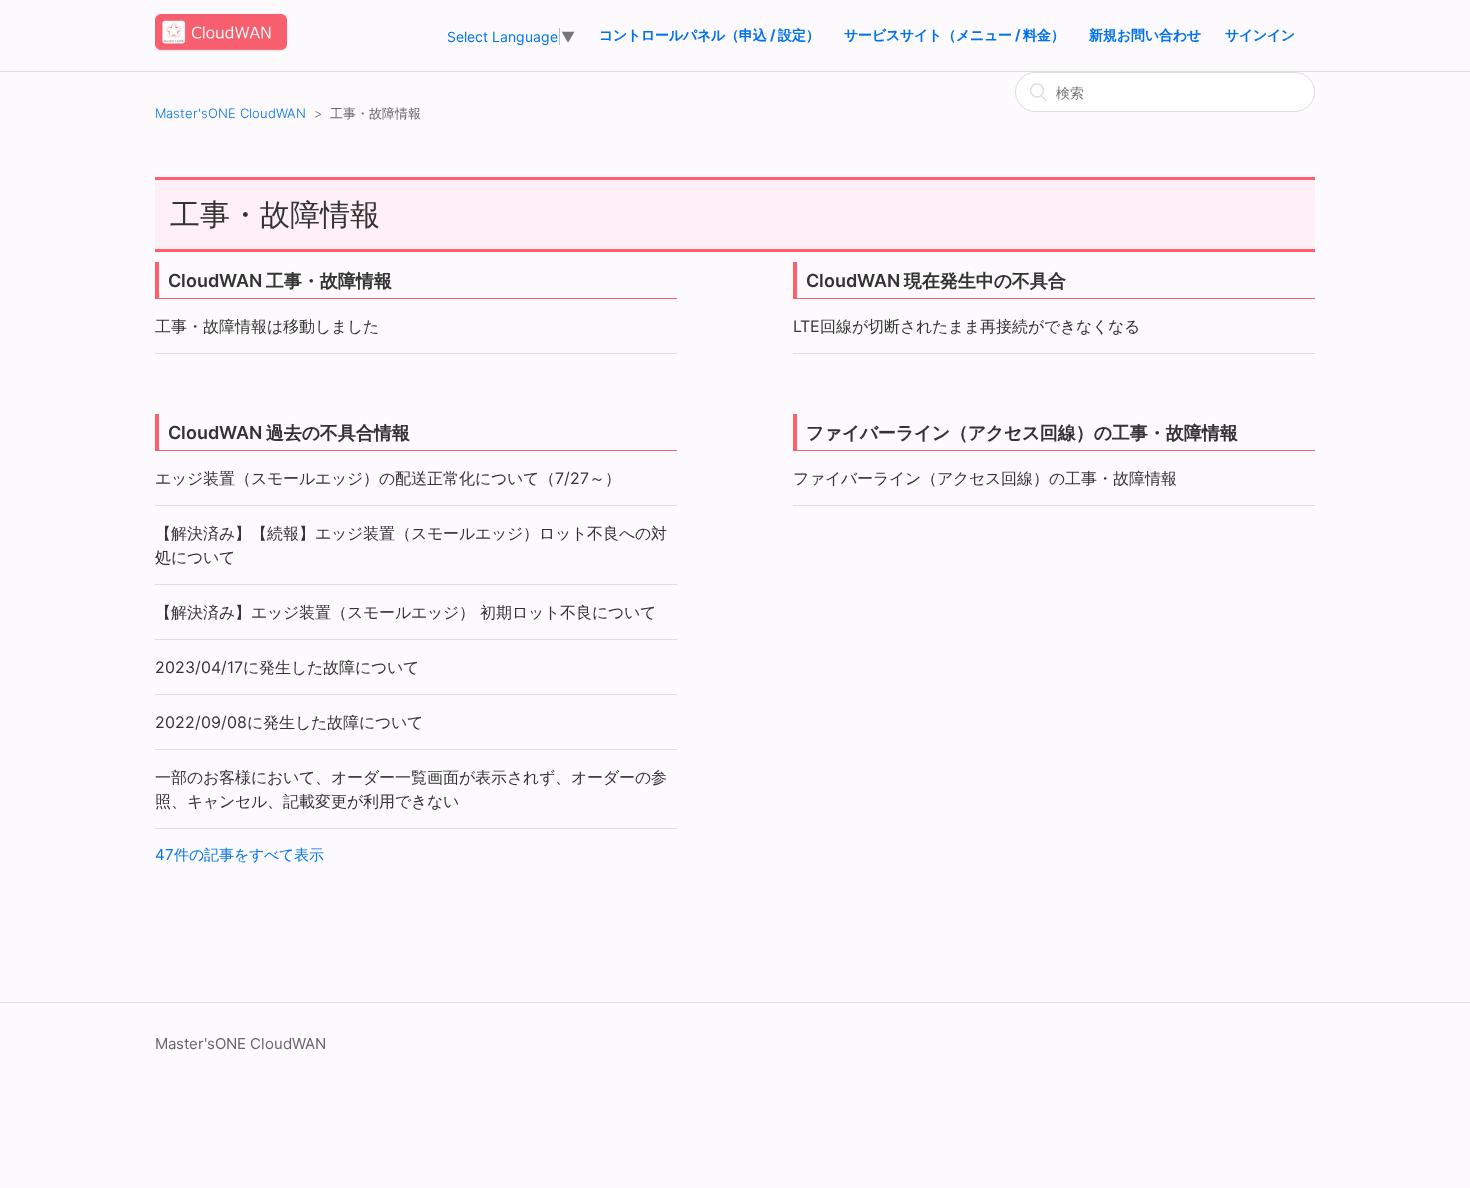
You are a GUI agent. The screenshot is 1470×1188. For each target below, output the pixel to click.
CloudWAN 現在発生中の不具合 (936, 280)
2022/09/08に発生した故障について (289, 722)
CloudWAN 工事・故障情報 (280, 280)
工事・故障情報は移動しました (267, 326)
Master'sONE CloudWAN (230, 113)
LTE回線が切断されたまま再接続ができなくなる (966, 326)
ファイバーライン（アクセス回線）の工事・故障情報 (1022, 432)
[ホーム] (221, 45)
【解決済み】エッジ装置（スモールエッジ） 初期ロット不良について (405, 612)
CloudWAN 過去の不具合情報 (289, 432)
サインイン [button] (1260, 34)
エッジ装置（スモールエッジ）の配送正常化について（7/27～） (388, 478)
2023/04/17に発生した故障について (287, 667)
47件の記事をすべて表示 (239, 854)
